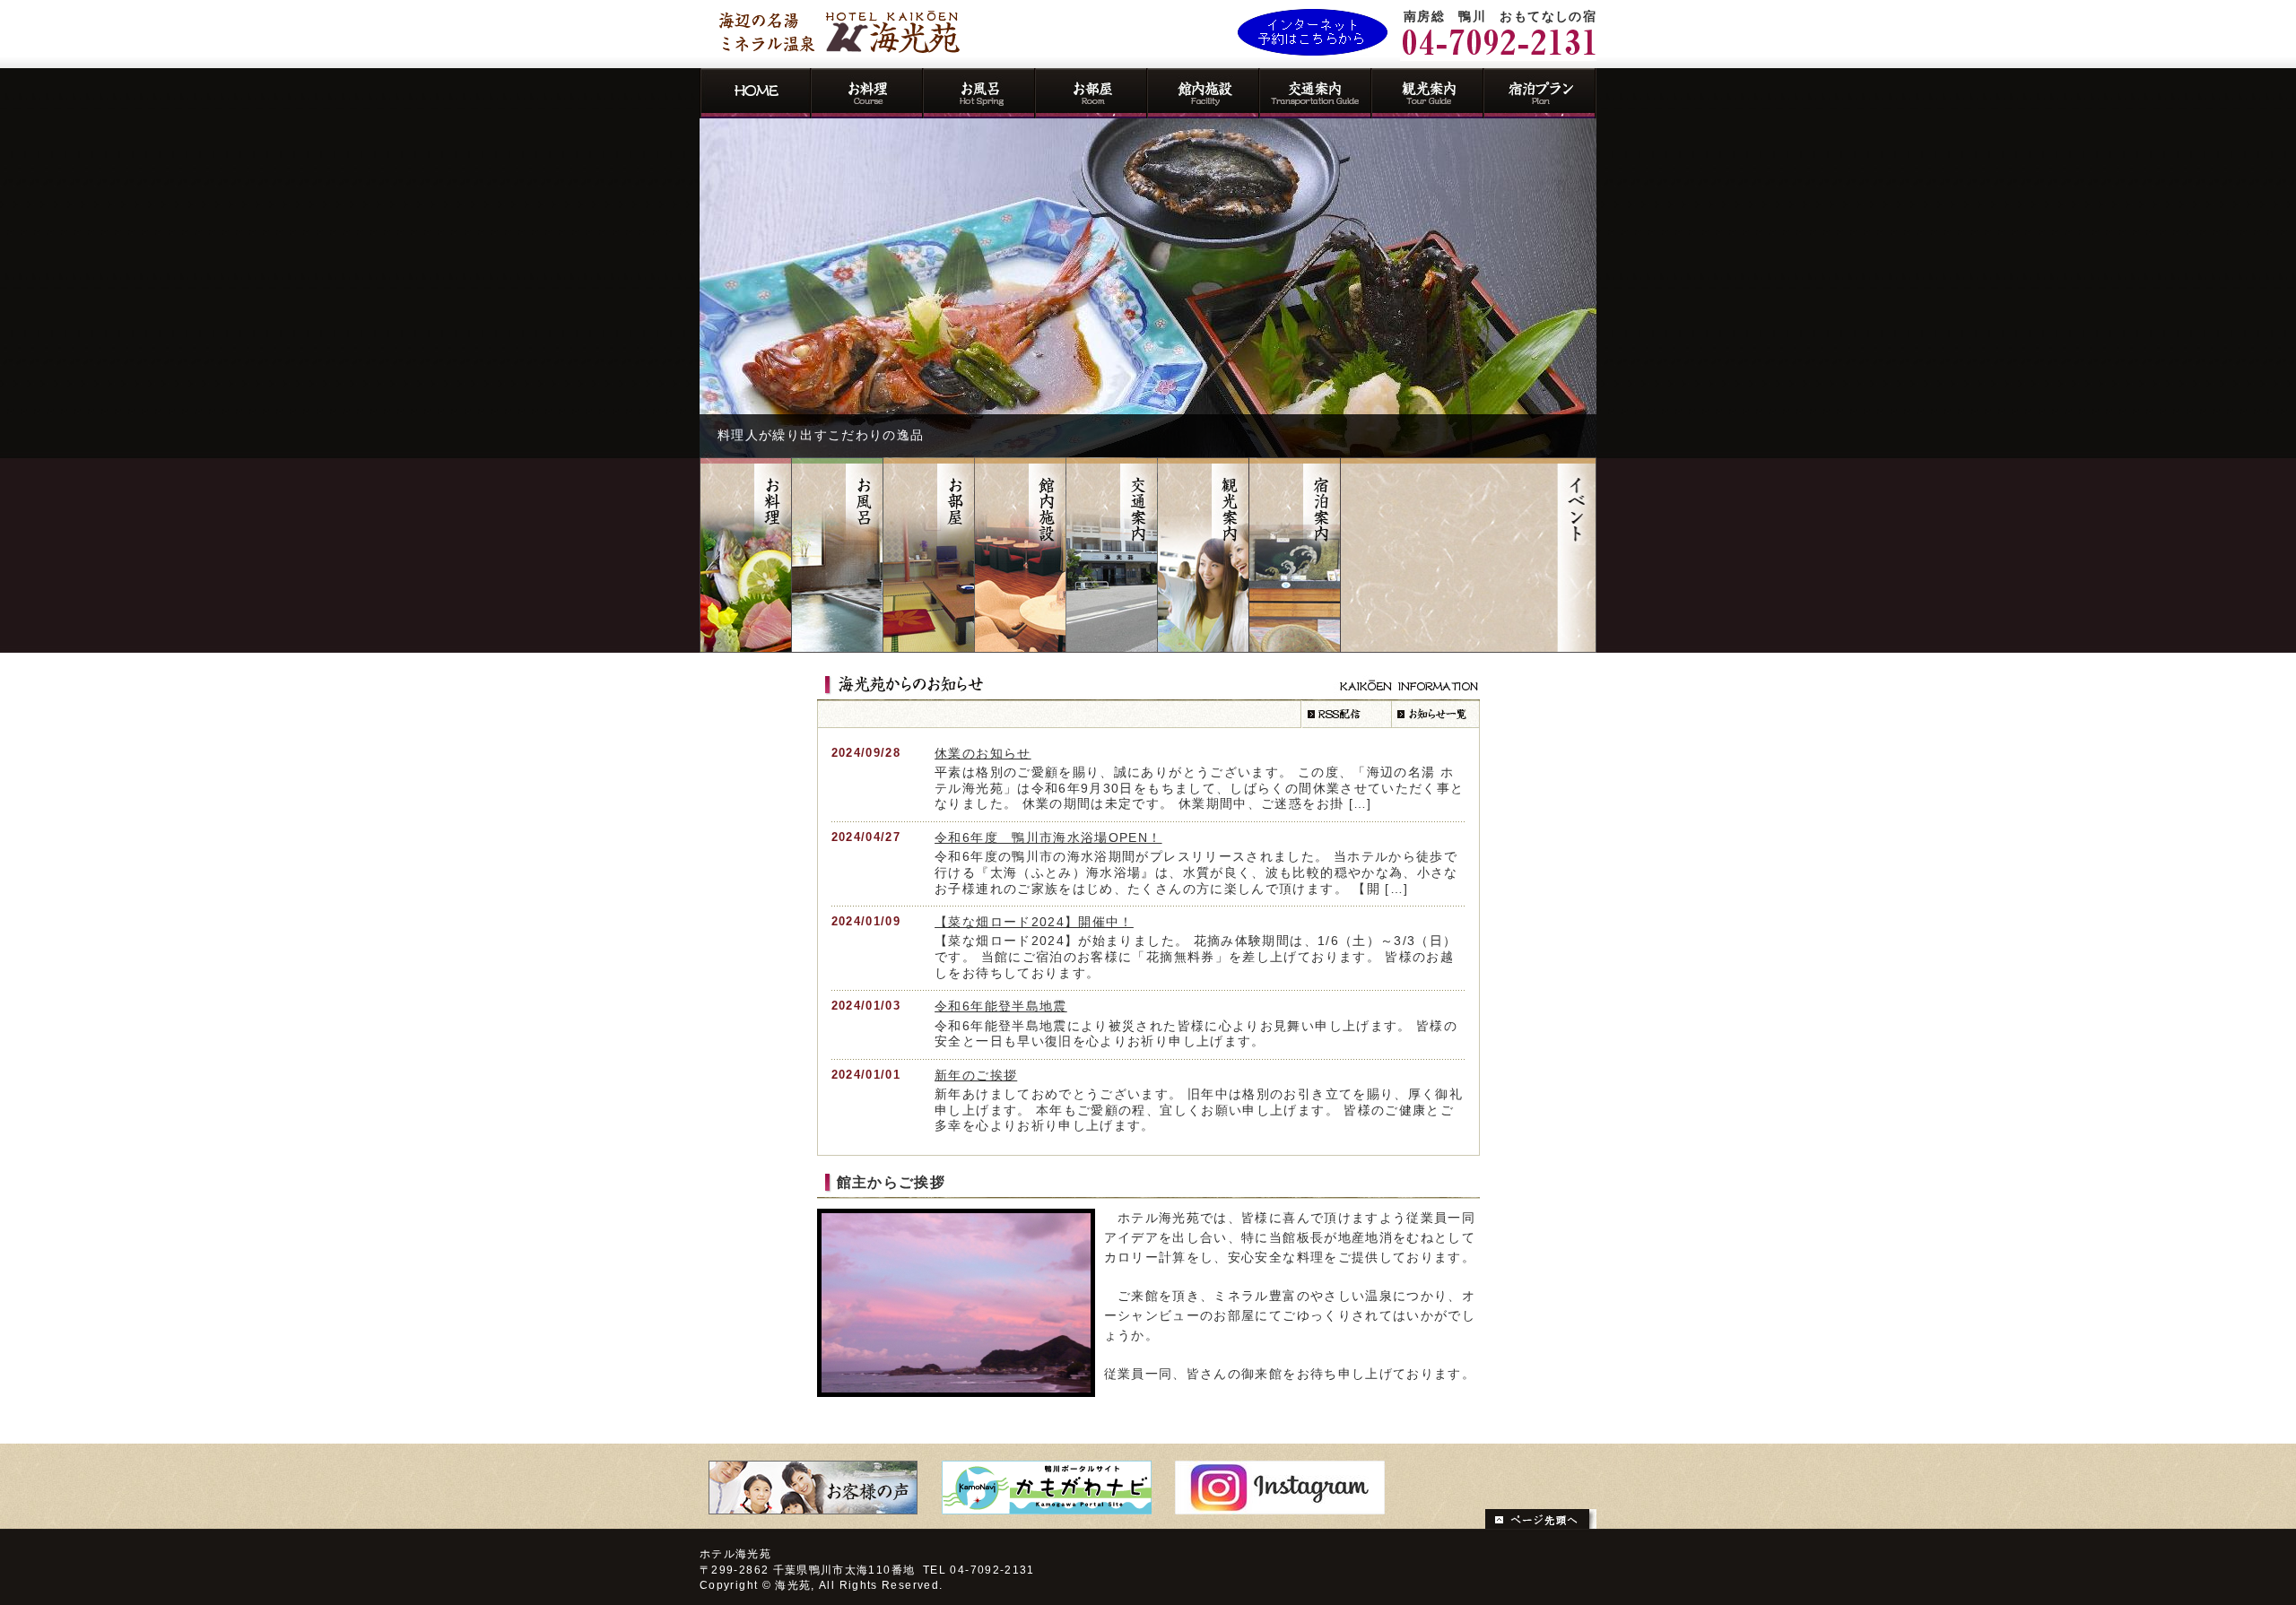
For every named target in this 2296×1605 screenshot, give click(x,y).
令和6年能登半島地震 (1001, 1006)
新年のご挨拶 (976, 1076)
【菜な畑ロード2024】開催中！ (1034, 922)
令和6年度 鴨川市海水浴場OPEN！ (1048, 838)
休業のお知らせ (983, 754)
